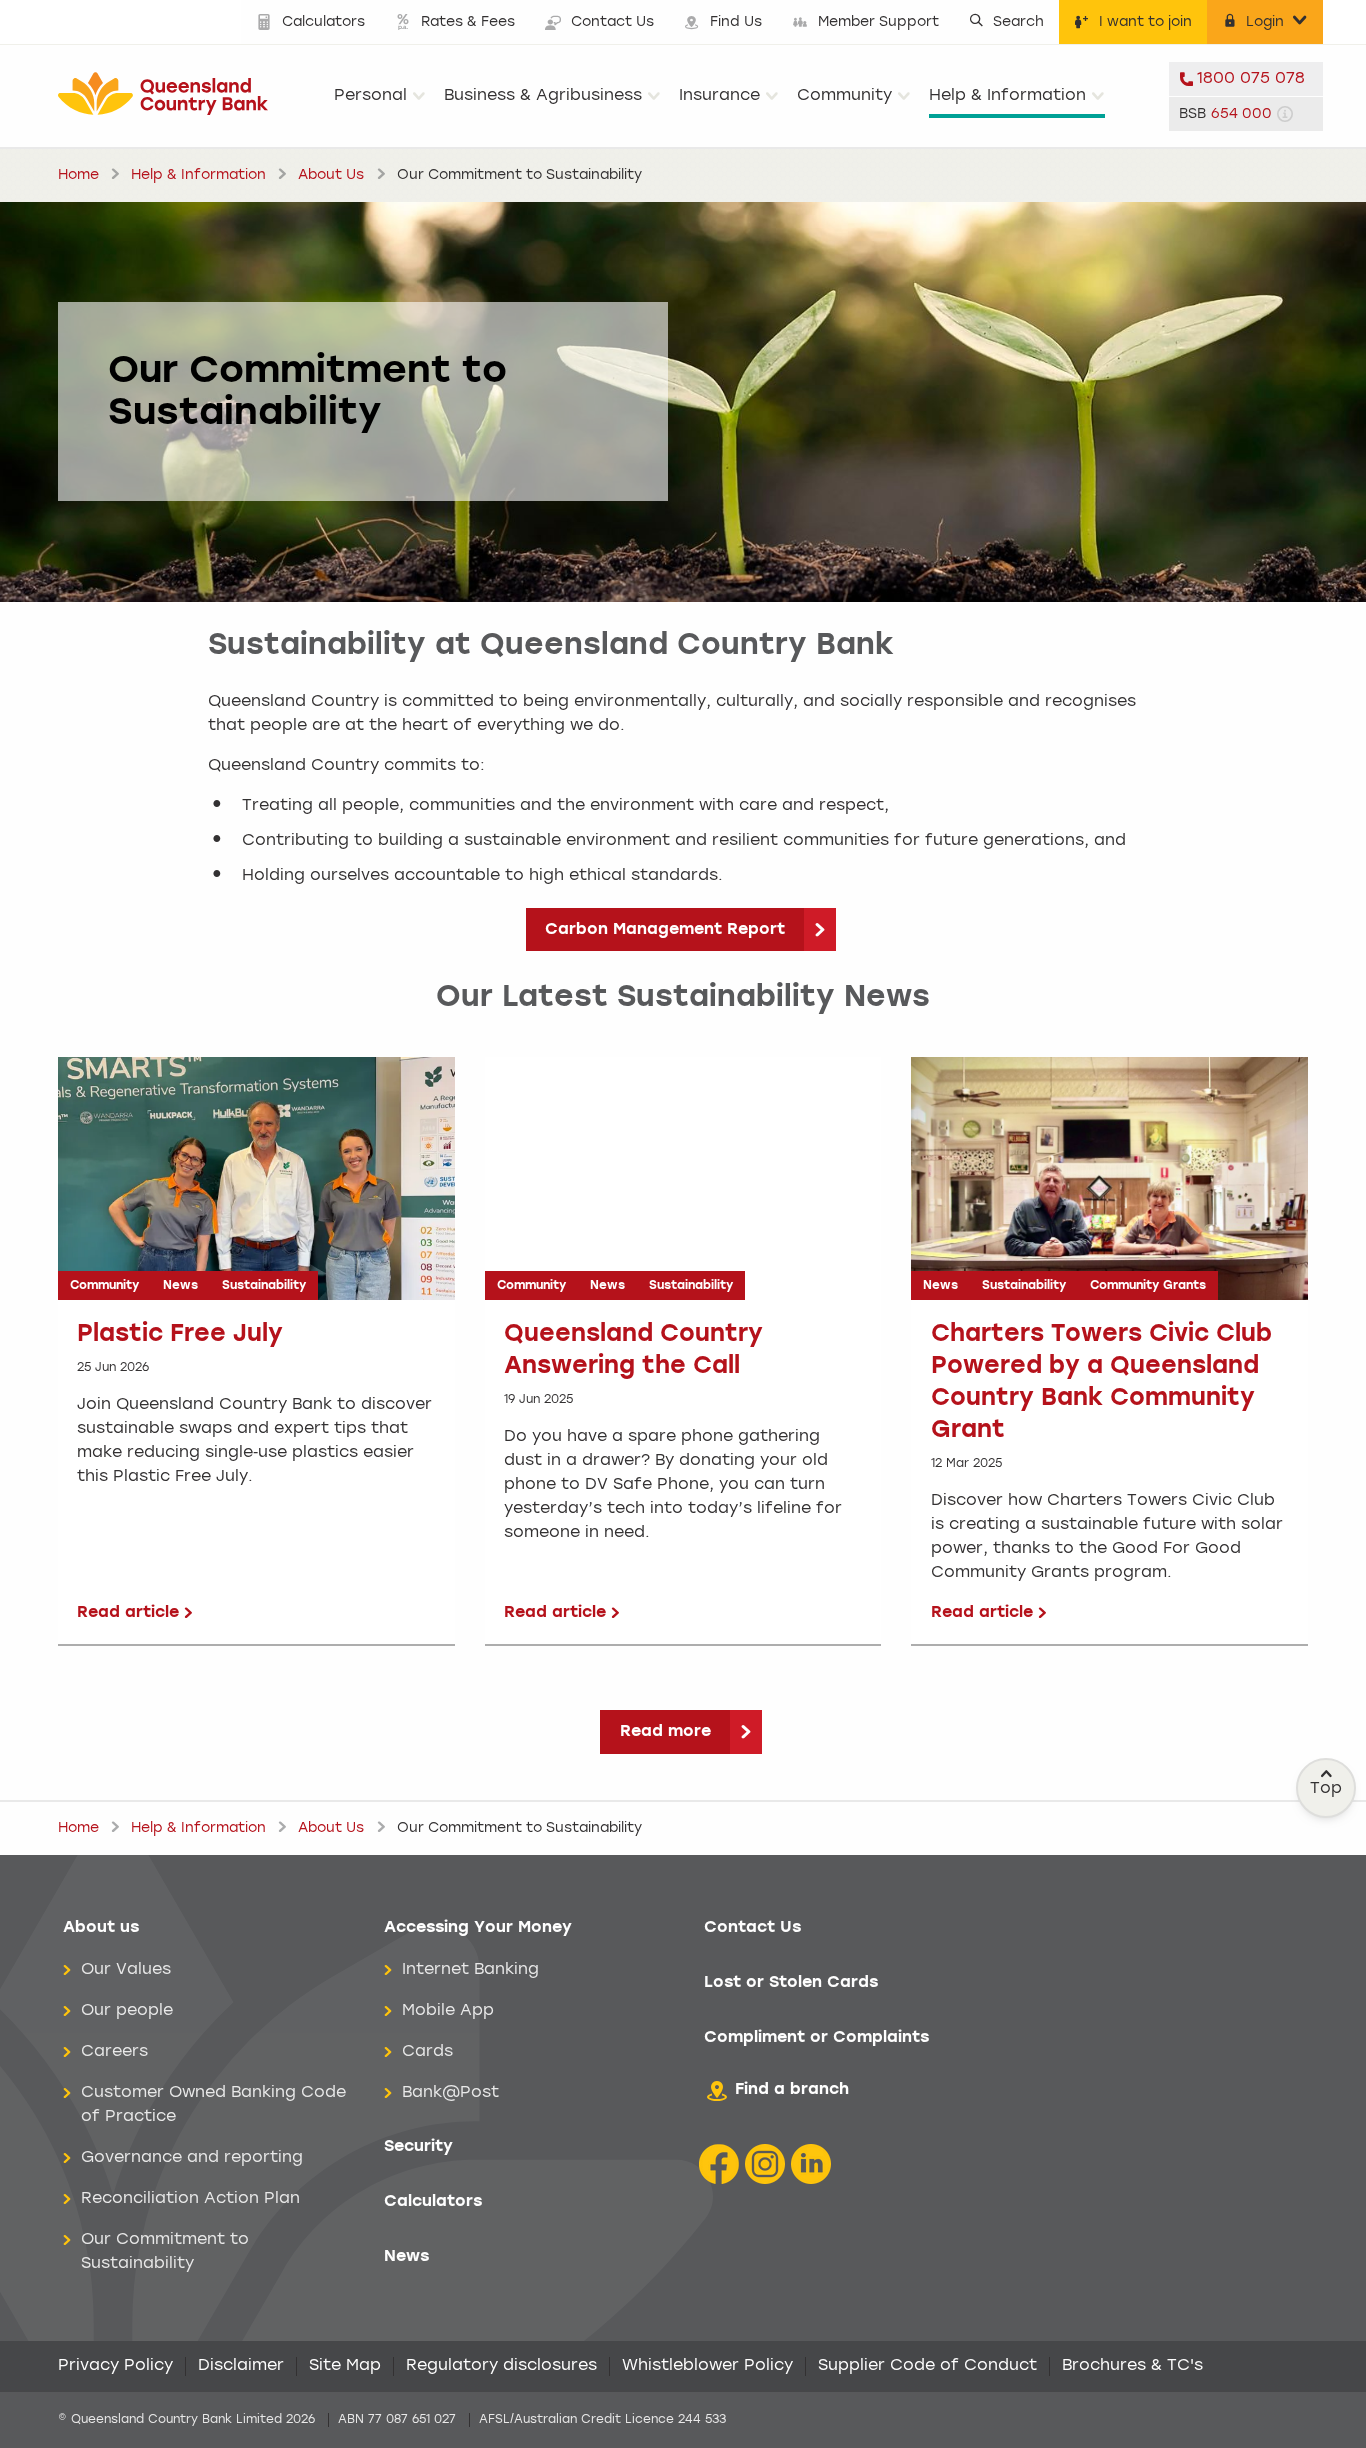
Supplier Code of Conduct (927, 2366)
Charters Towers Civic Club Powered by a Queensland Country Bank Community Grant (1101, 1383)
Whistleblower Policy (707, 2366)
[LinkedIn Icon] (811, 2164)
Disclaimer (241, 2366)
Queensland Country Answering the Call (633, 1351)
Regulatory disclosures (501, 2366)
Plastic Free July (180, 1335)
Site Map (345, 2366)
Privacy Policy (115, 2366)
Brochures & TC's (1132, 2366)
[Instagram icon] (765, 2164)
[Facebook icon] (719, 2164)
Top (1326, 1789)
